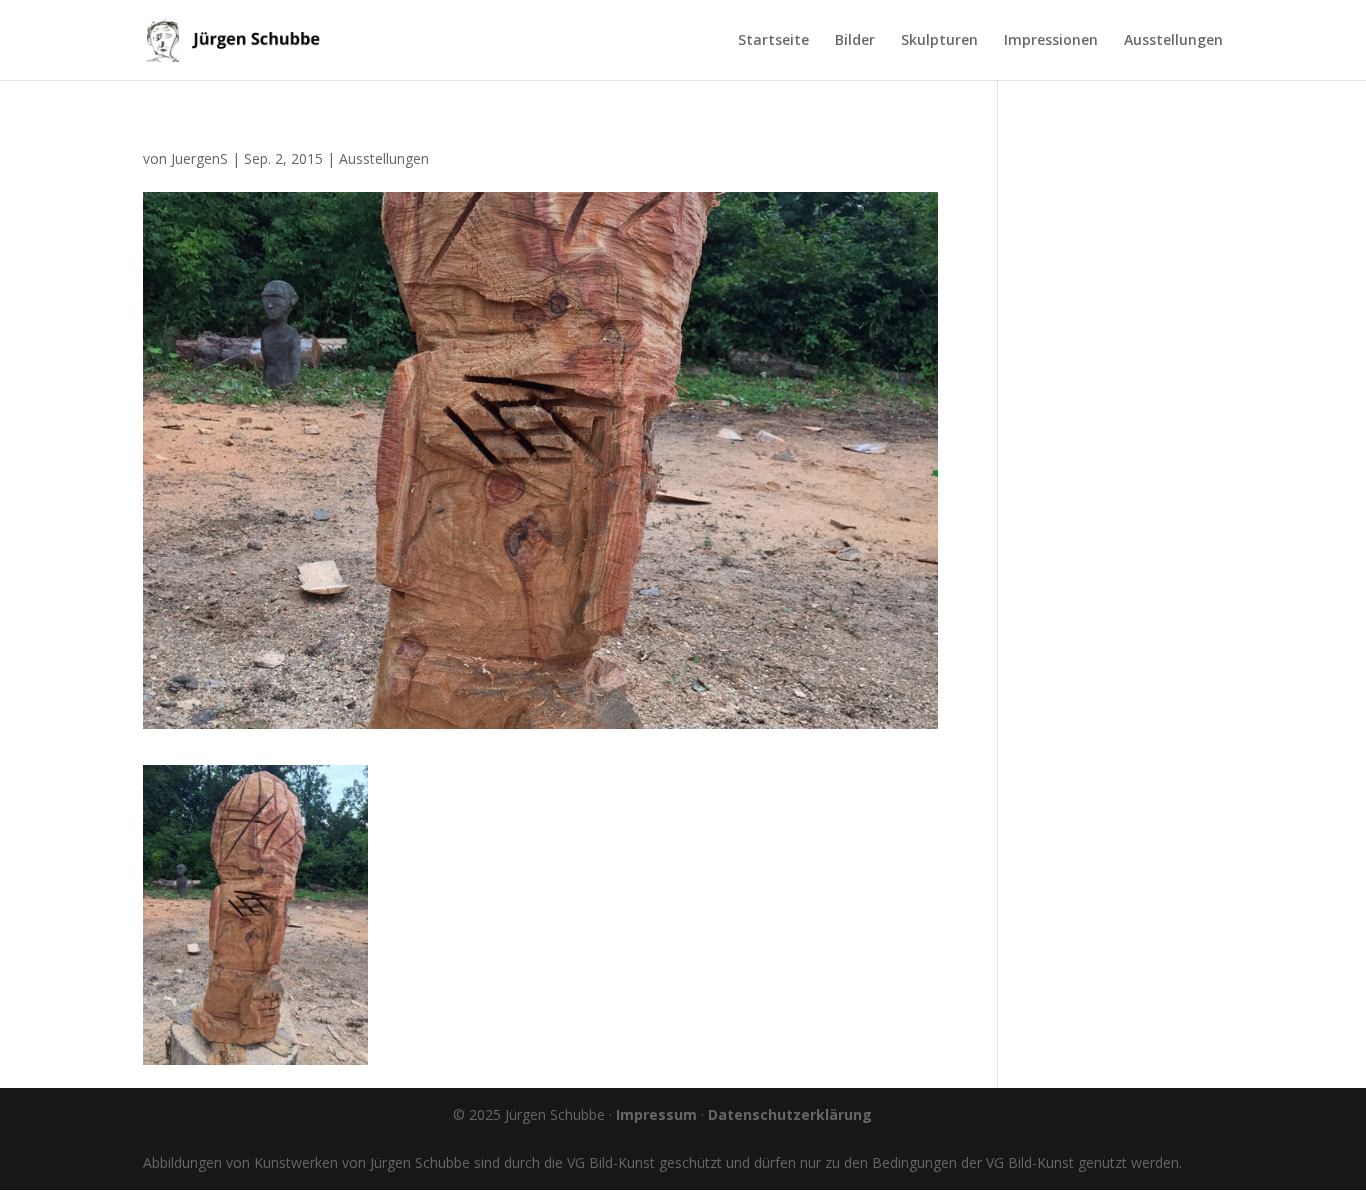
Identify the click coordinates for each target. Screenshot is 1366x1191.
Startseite (773, 41)
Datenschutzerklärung (790, 1114)
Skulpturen (939, 41)
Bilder (855, 41)
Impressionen (1051, 41)
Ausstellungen (1173, 41)
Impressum (656, 1114)
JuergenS (199, 158)
